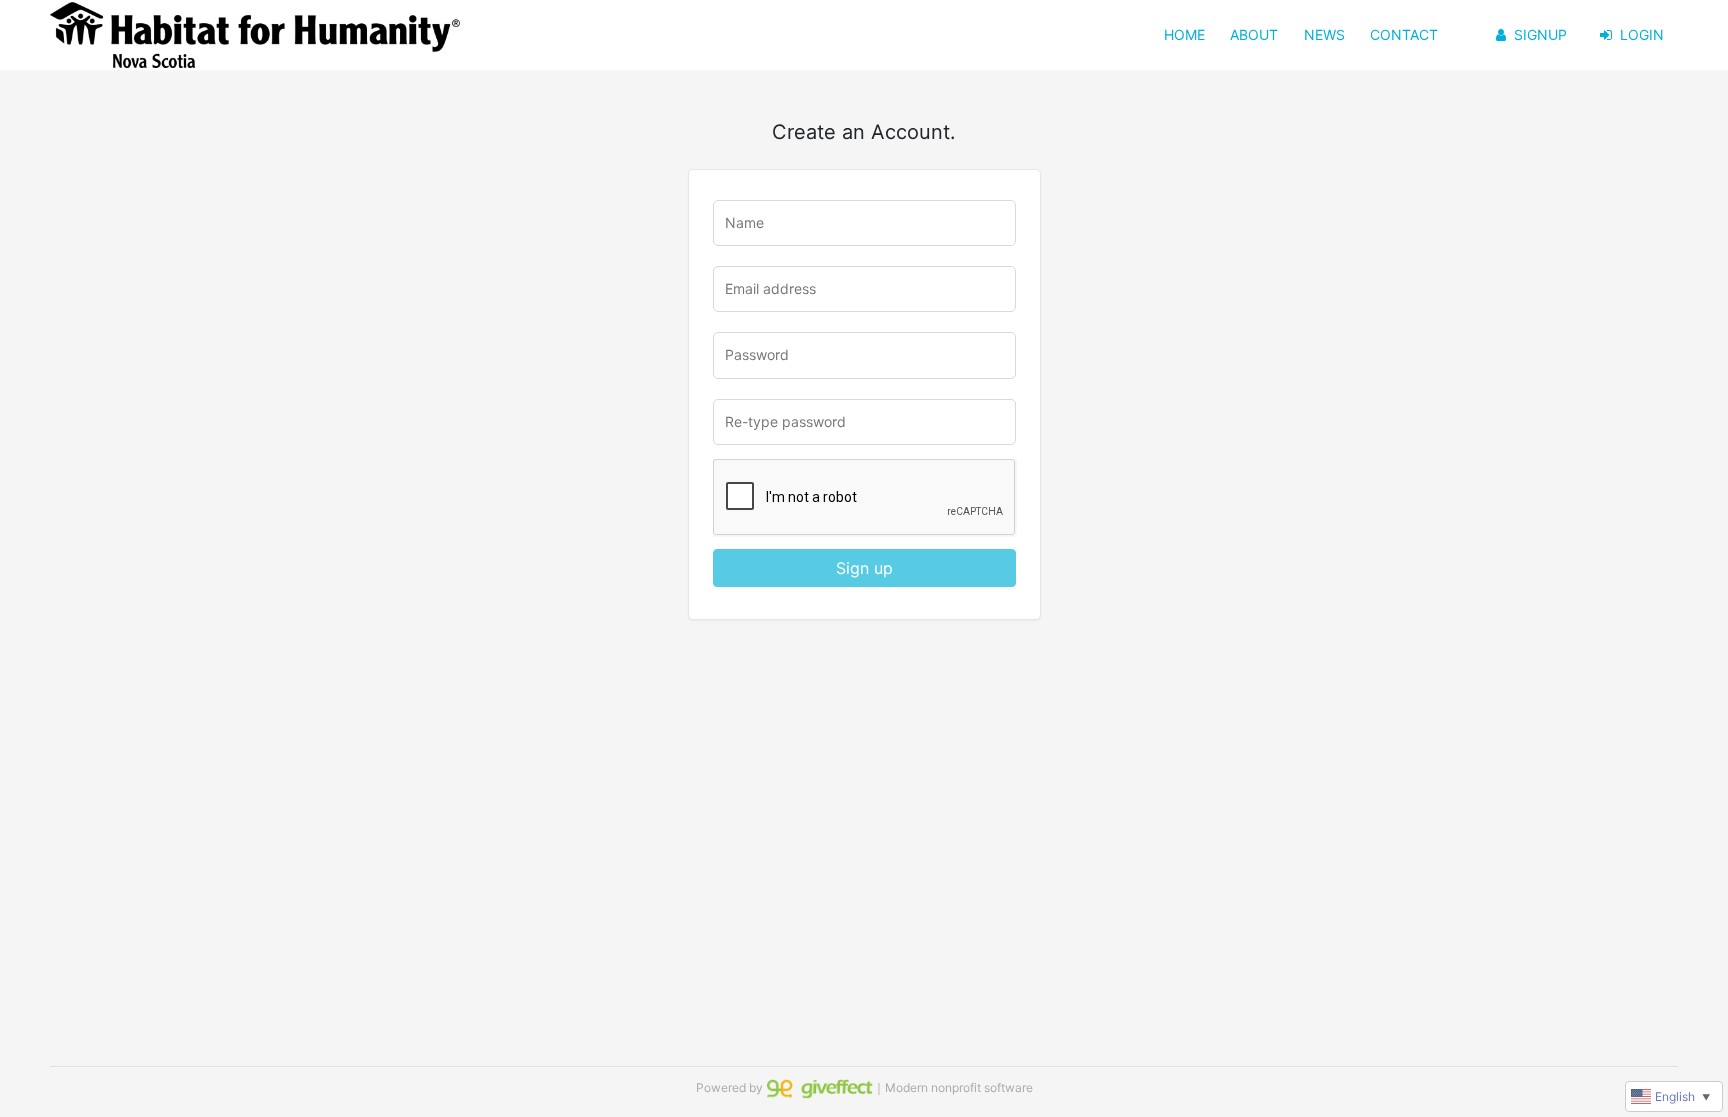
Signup (1540, 34)
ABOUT (1254, 34)
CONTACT (1404, 34)
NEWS (1324, 34)
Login (1642, 34)
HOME (1184, 34)
